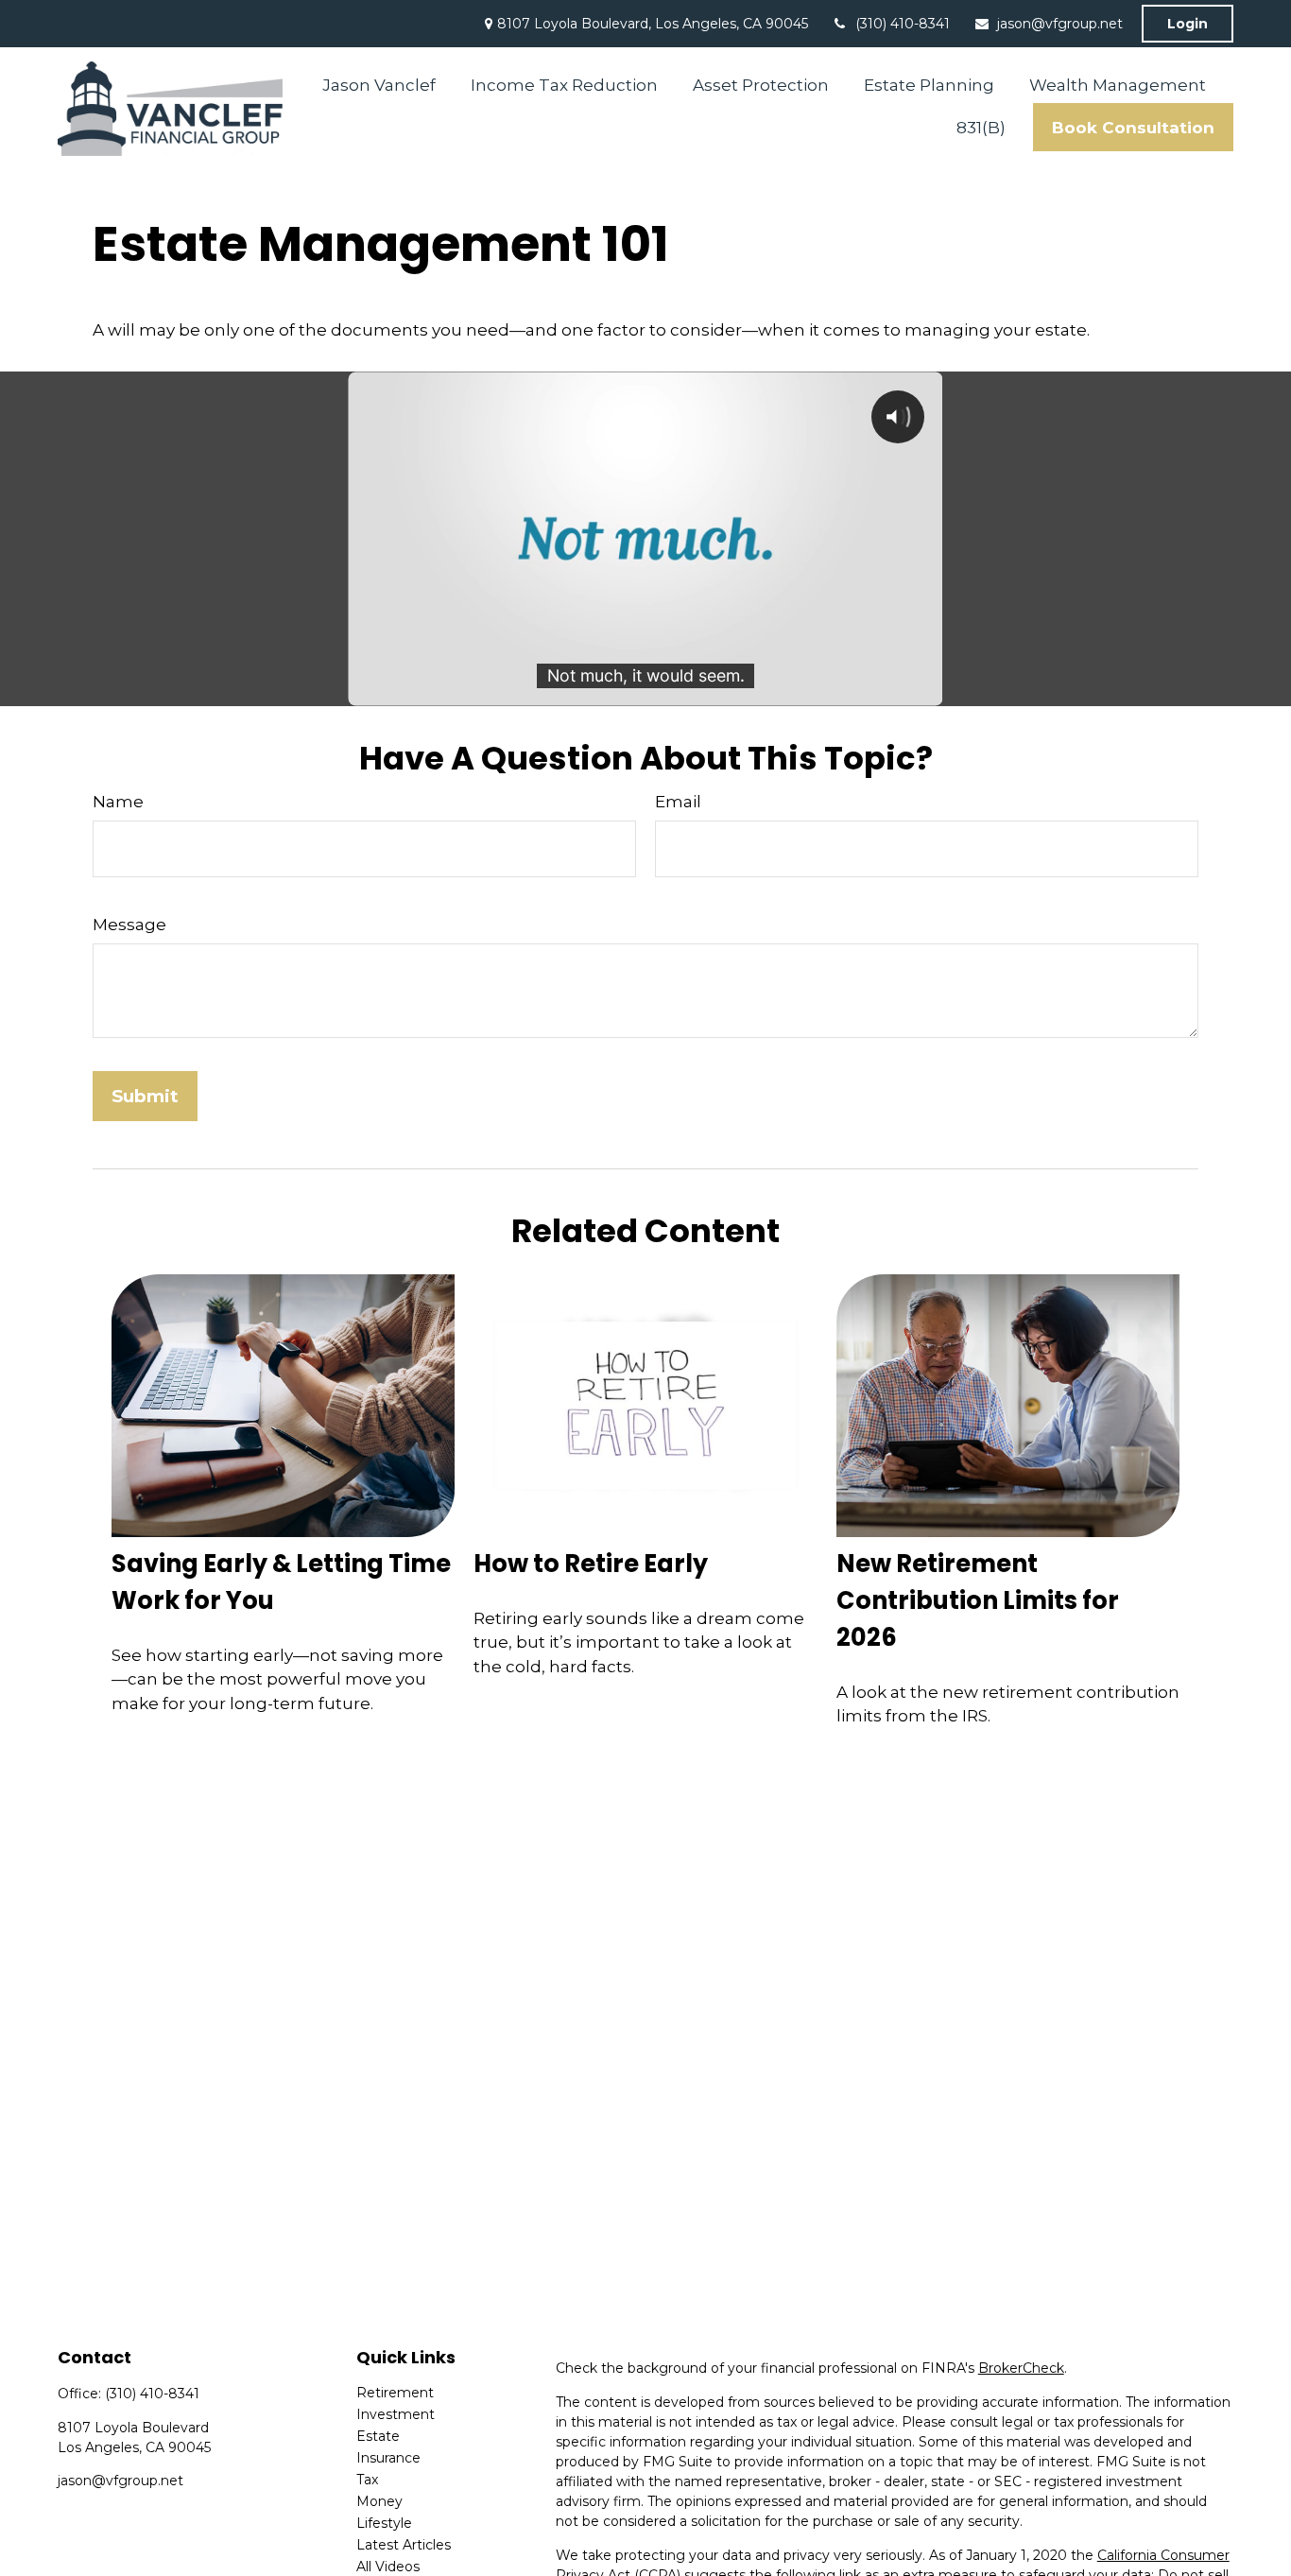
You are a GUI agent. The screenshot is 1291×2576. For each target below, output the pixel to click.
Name (118, 802)
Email (678, 802)
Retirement (395, 2393)
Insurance (388, 2458)
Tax (367, 2480)
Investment (396, 2414)
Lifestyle (384, 2523)
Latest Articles (404, 2545)
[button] (379, 85)
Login (1188, 24)
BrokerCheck (1021, 2368)
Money (379, 2501)
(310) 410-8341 (903, 24)
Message (129, 925)
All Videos (388, 2567)
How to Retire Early (591, 1564)
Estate (378, 2436)
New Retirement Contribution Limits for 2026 (978, 1600)
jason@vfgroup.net (1060, 24)
